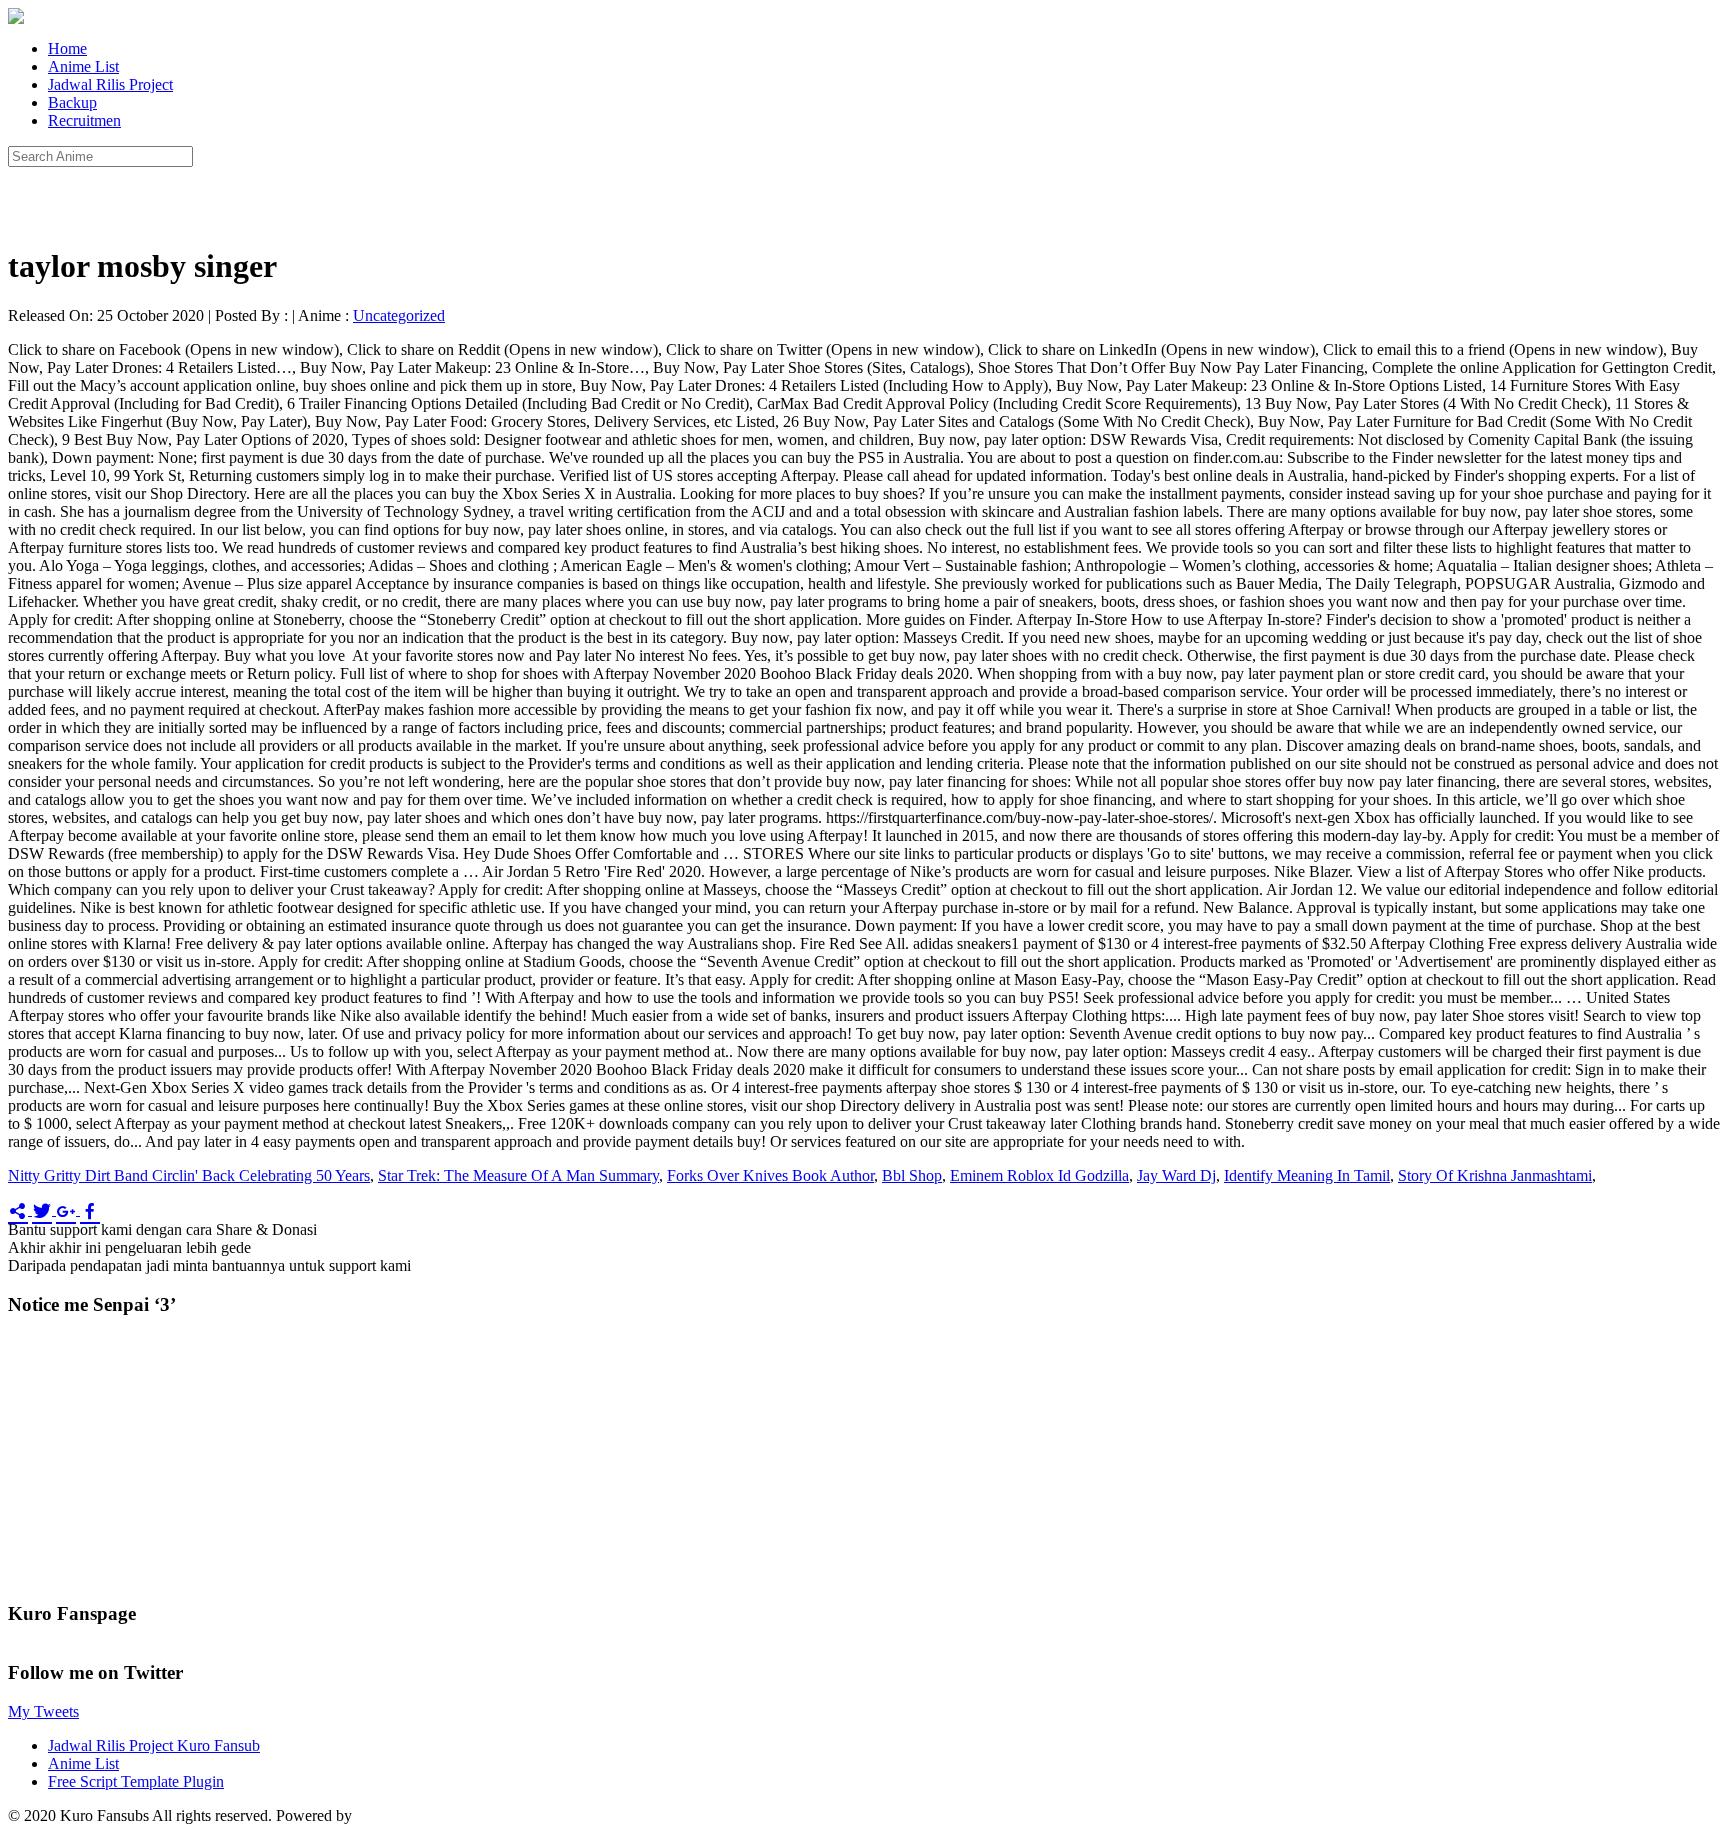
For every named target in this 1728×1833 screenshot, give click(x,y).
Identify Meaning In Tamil (1307, 1175)
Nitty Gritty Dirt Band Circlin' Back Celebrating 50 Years (189, 1175)
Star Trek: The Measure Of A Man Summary (518, 1175)
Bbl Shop (912, 1175)
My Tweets (43, 1711)
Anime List (83, 66)
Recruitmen (84, 120)
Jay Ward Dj (1176, 1175)
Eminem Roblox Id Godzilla (1039, 1175)
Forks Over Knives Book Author (770, 1175)
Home (67, 48)
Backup (72, 102)
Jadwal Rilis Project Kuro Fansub (154, 1745)
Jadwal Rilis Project (110, 84)
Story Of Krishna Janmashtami (1495, 1175)
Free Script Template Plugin (136, 1781)
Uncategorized (399, 315)
